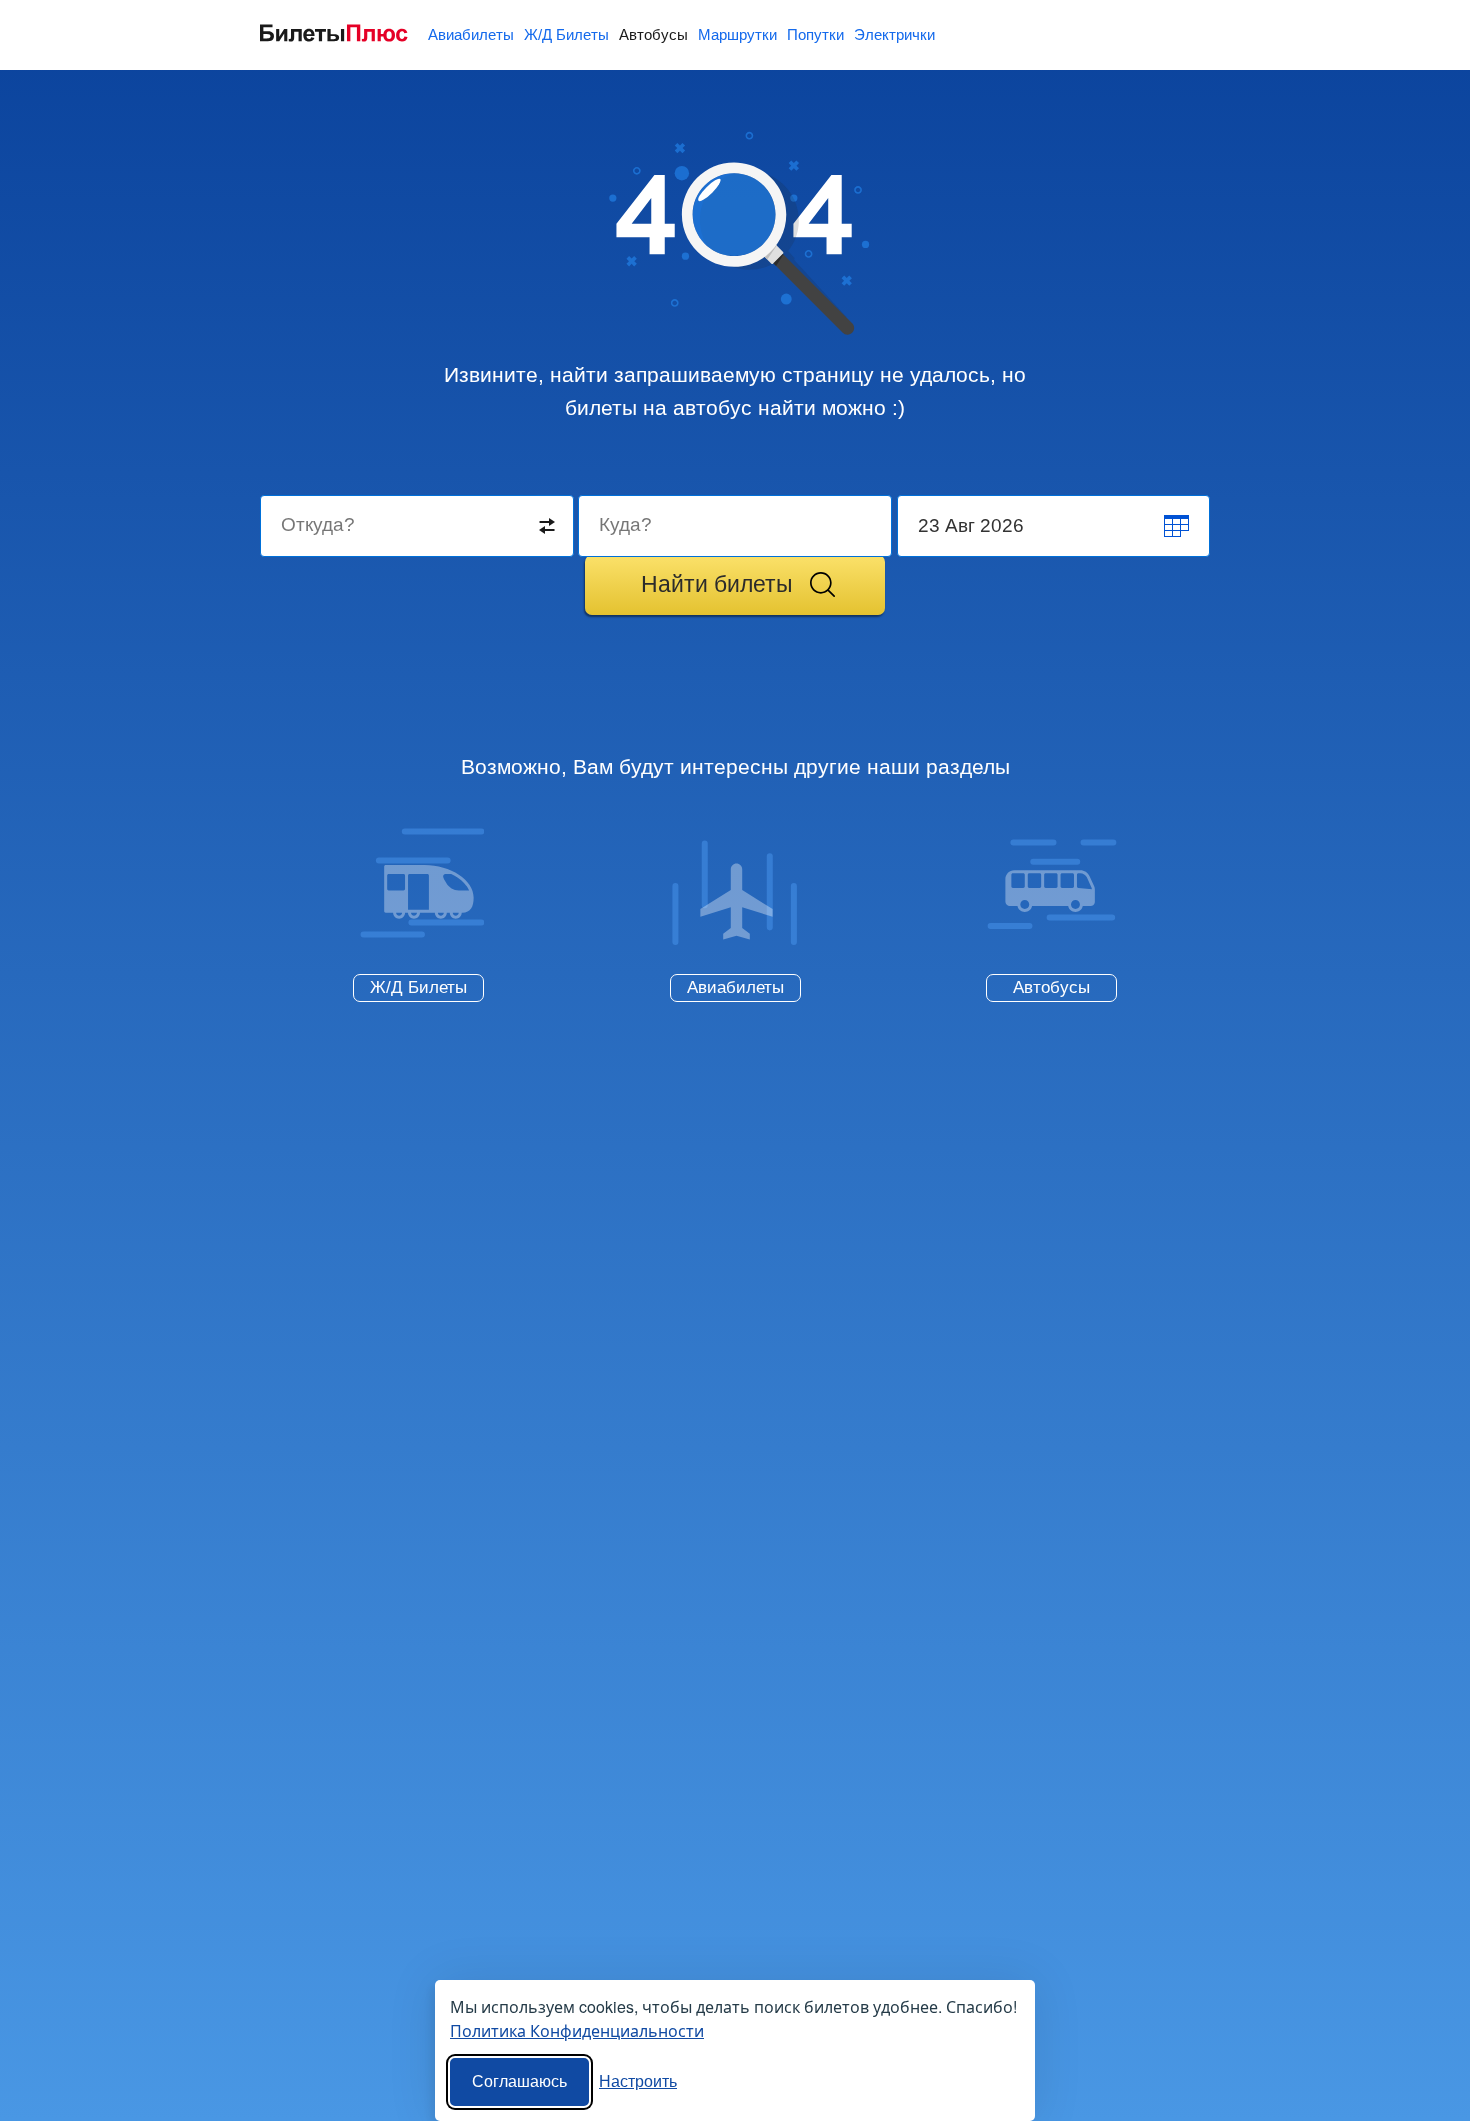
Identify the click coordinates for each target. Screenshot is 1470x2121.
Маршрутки (737, 34)
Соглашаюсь (519, 2081)
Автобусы (653, 34)
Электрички (894, 34)
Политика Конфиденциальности (577, 2030)
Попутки (815, 34)
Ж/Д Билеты (566, 34)
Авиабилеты (471, 34)
